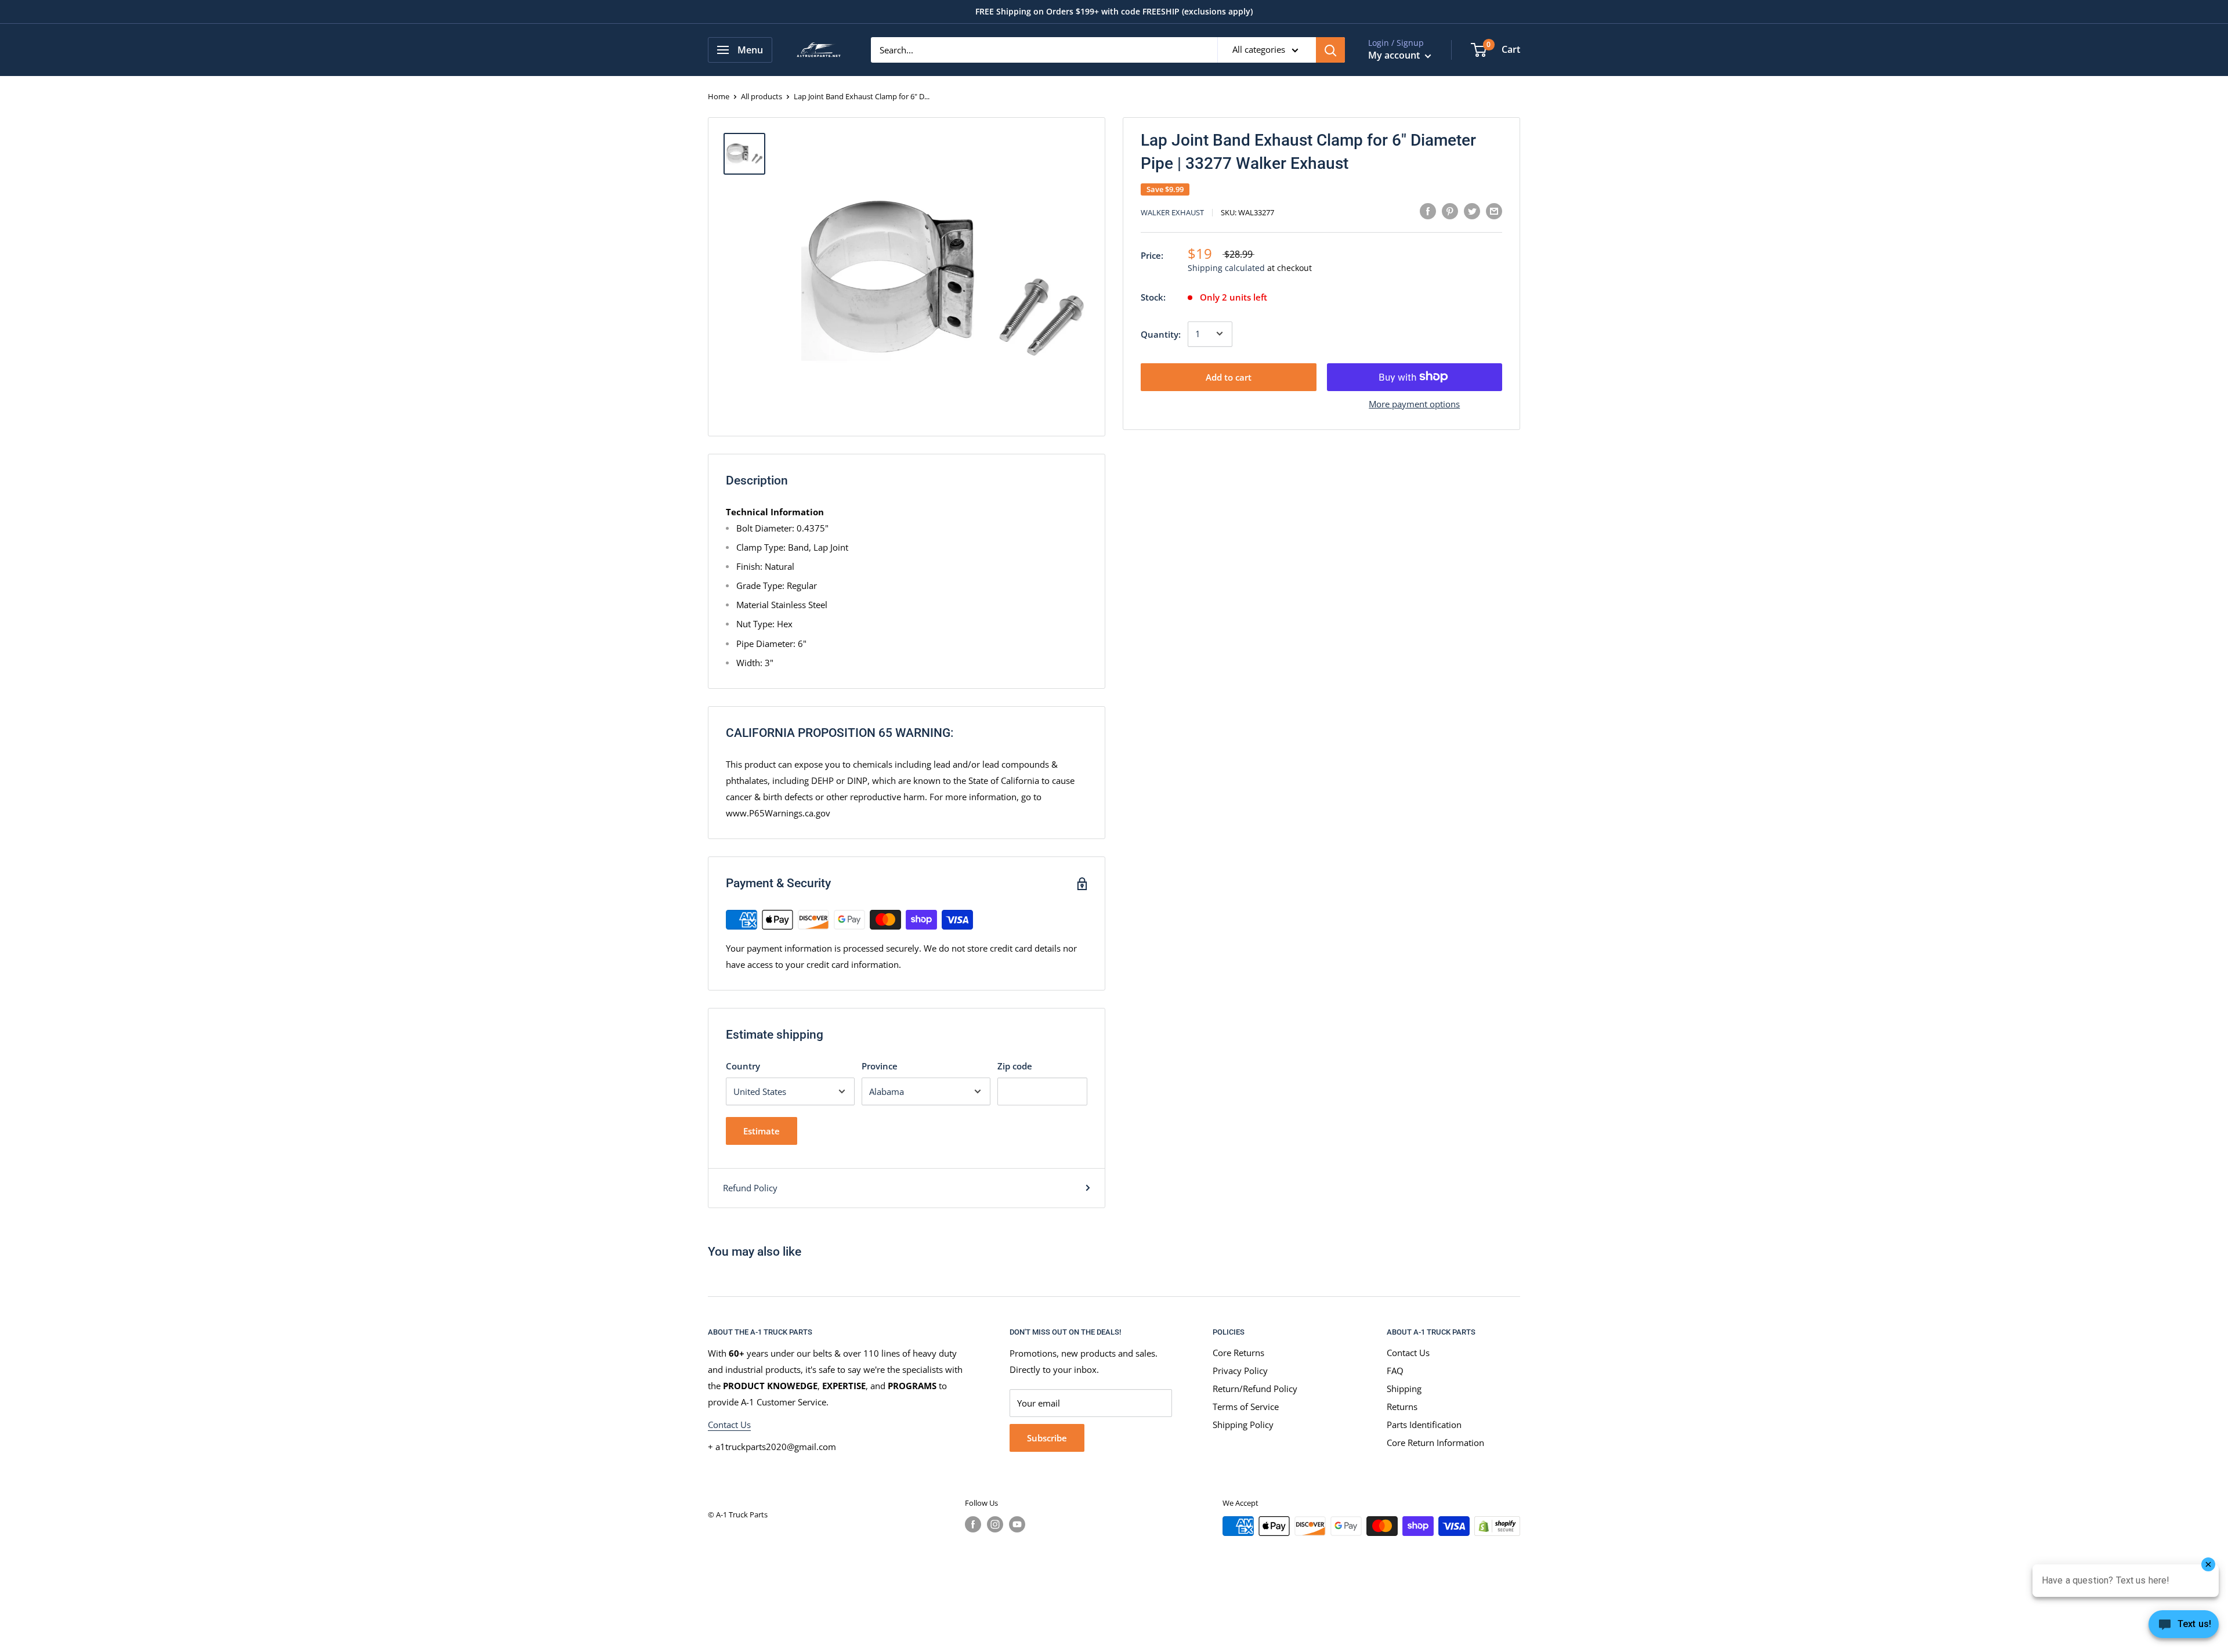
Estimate (762, 1131)
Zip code (1015, 1066)
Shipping (1404, 1389)
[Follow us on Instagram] (995, 1524)
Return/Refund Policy (1255, 1389)
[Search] (1330, 50)
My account (1395, 55)
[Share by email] (1494, 211)
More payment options (1414, 403)
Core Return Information (1435, 1443)
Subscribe (1047, 1438)
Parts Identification (1424, 1425)
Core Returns (1238, 1353)
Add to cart (1229, 377)
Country (743, 1066)
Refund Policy (750, 1188)
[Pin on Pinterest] (1450, 211)
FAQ (1395, 1371)
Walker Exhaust (1172, 212)
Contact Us (729, 1425)
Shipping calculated (1226, 268)
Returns (1402, 1407)
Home (719, 96)
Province (880, 1066)
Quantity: (1161, 334)
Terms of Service (1246, 1407)
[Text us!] (2184, 1628)
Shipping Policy (1243, 1425)
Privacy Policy (1240, 1371)
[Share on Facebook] (1428, 211)
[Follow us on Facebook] (973, 1524)
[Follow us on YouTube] (1017, 1524)
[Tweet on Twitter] (1472, 211)
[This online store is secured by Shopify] (1497, 1526)
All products (762, 96)
